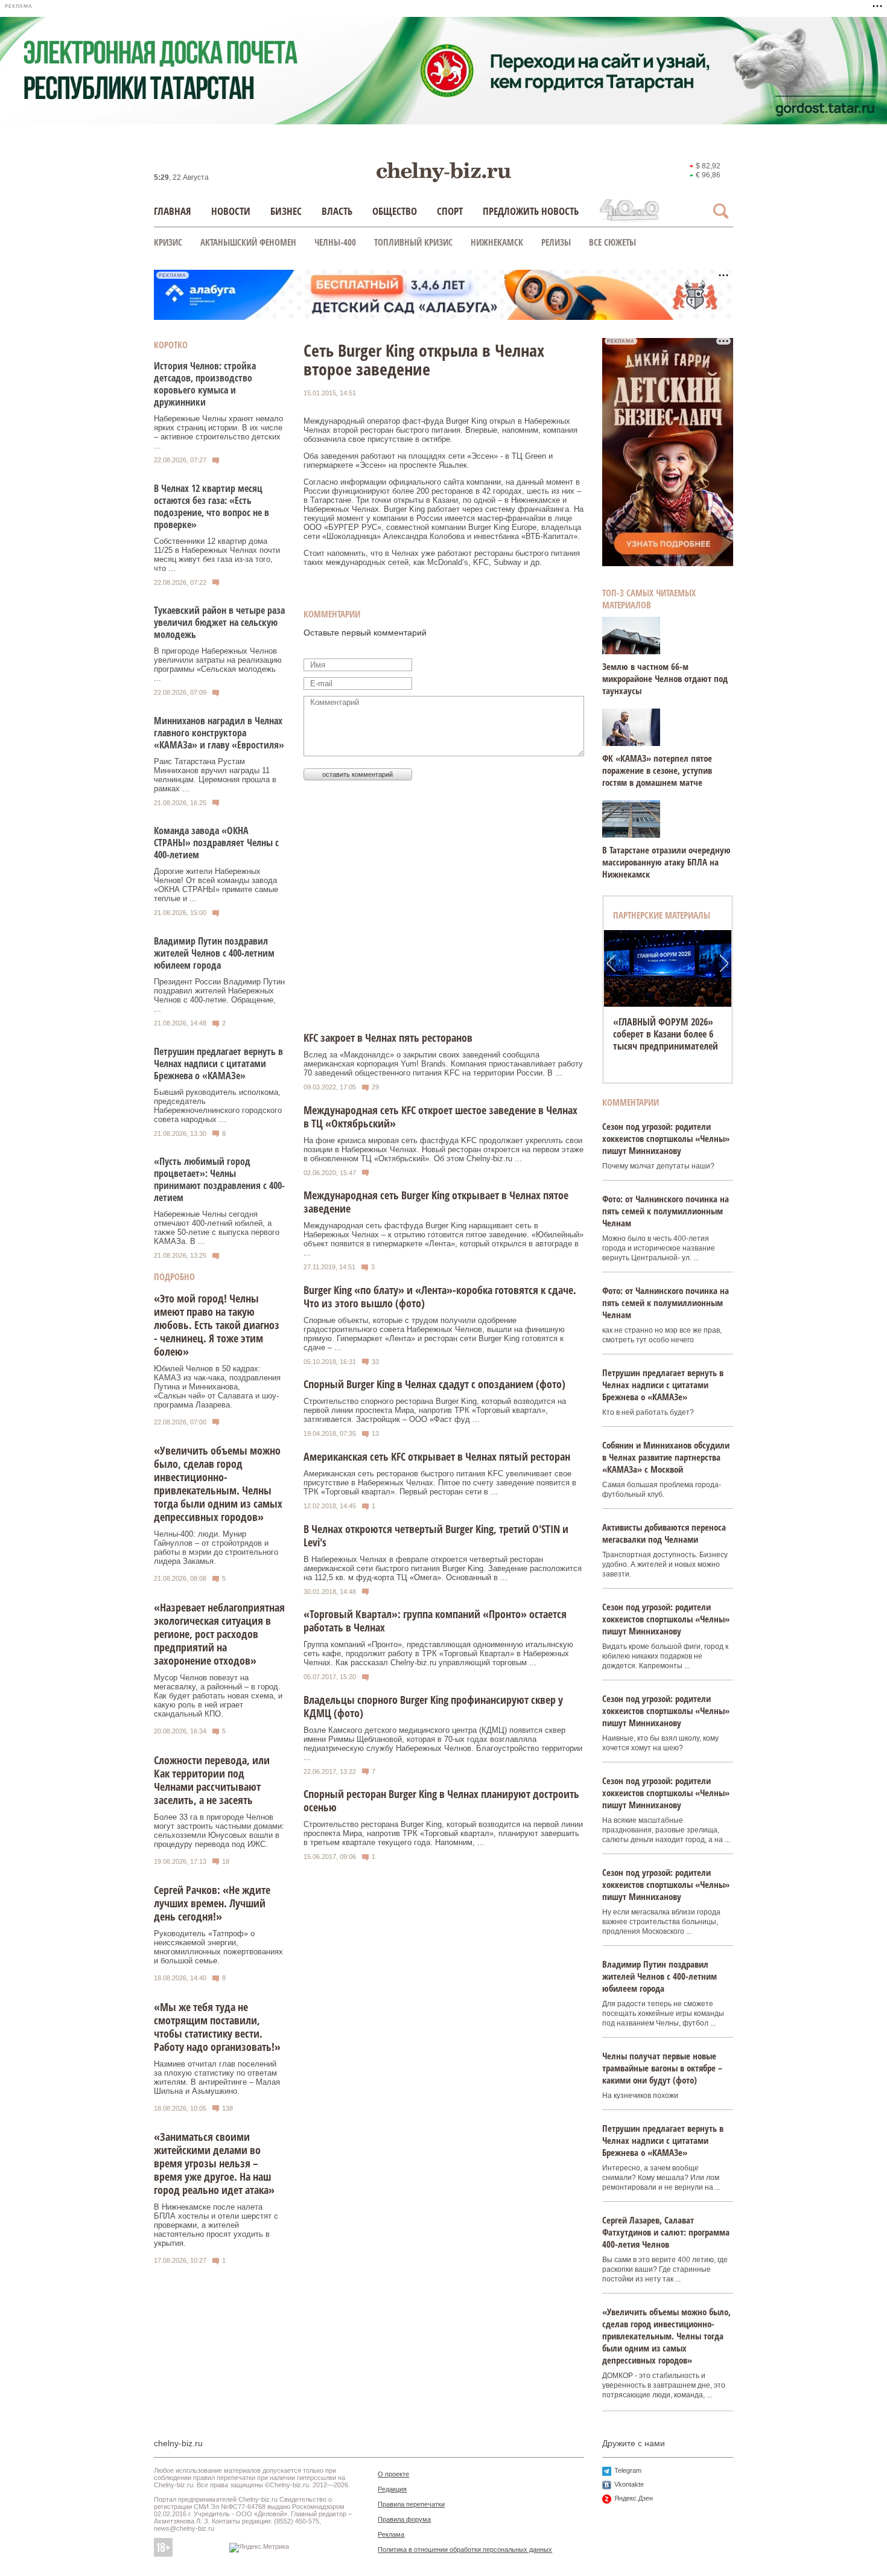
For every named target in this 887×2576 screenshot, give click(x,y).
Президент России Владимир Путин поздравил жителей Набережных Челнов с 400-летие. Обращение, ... (219, 995)
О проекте (393, 2474)
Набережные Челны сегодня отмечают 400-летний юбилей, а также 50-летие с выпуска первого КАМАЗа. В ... (217, 1228)
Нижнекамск (497, 242)
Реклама (391, 2534)
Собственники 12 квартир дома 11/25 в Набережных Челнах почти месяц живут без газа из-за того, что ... (217, 555)
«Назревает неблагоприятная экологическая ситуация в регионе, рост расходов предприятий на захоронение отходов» (219, 1634)
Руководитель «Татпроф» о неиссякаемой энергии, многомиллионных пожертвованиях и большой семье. (218, 1947)
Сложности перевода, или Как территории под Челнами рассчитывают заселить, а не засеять (212, 1780)
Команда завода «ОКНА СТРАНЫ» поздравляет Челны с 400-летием (216, 843)
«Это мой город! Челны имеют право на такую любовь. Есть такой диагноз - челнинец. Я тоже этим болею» (217, 1325)
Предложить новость (531, 211)
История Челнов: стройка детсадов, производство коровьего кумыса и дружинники (205, 384)
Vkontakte (629, 2484)
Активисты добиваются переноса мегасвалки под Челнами (664, 1533)
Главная (173, 211)
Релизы (556, 242)
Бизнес (286, 211)
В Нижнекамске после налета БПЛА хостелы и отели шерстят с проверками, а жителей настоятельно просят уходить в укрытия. (216, 2225)
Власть (337, 211)
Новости (231, 211)
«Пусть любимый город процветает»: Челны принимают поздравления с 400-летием (219, 1179)
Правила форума (404, 2519)
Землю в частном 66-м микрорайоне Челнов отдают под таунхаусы (665, 678)
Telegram (628, 2470)
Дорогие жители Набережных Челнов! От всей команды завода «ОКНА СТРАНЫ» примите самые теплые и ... (216, 885)
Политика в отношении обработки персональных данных (465, 2549)
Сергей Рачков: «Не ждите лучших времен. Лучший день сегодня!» (212, 1903)
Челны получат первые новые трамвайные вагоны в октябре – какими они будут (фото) (662, 2068)
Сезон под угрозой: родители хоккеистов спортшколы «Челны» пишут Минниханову (666, 1138)
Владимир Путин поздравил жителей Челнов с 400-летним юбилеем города (214, 953)
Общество (395, 211)
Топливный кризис (413, 242)
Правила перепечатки (411, 2504)
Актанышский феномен (248, 242)
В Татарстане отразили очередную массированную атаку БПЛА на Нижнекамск (666, 862)
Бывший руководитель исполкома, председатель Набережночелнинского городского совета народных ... (218, 1106)
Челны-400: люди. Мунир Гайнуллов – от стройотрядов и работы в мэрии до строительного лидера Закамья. (216, 1548)
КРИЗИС (168, 242)
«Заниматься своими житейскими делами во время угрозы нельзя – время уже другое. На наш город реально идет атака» (214, 2163)
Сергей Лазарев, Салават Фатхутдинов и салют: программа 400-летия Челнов (666, 2232)
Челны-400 (335, 242)
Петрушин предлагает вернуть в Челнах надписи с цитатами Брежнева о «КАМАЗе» (218, 1063)
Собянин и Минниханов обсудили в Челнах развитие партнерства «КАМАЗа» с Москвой (666, 1457)
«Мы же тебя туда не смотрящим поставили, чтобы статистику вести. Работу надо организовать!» (217, 2027)
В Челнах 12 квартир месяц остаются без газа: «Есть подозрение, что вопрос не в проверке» (211, 506)
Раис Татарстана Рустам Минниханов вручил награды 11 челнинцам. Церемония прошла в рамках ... (215, 775)
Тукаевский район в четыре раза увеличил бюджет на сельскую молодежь (219, 622)
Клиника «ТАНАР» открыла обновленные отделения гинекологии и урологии (668, 1034)
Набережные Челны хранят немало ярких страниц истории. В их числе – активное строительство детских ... (218, 432)
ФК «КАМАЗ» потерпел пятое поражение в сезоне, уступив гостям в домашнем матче (657, 770)
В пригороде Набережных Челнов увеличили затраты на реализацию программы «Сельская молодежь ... (218, 665)
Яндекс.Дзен (634, 2498)
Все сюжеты (612, 242)
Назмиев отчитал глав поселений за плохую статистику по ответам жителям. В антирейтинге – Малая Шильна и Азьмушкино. (217, 2077)
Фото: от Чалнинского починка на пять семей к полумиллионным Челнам (666, 1211)
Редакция (392, 2489)
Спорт (450, 211)
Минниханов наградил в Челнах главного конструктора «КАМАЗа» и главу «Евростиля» (219, 733)
